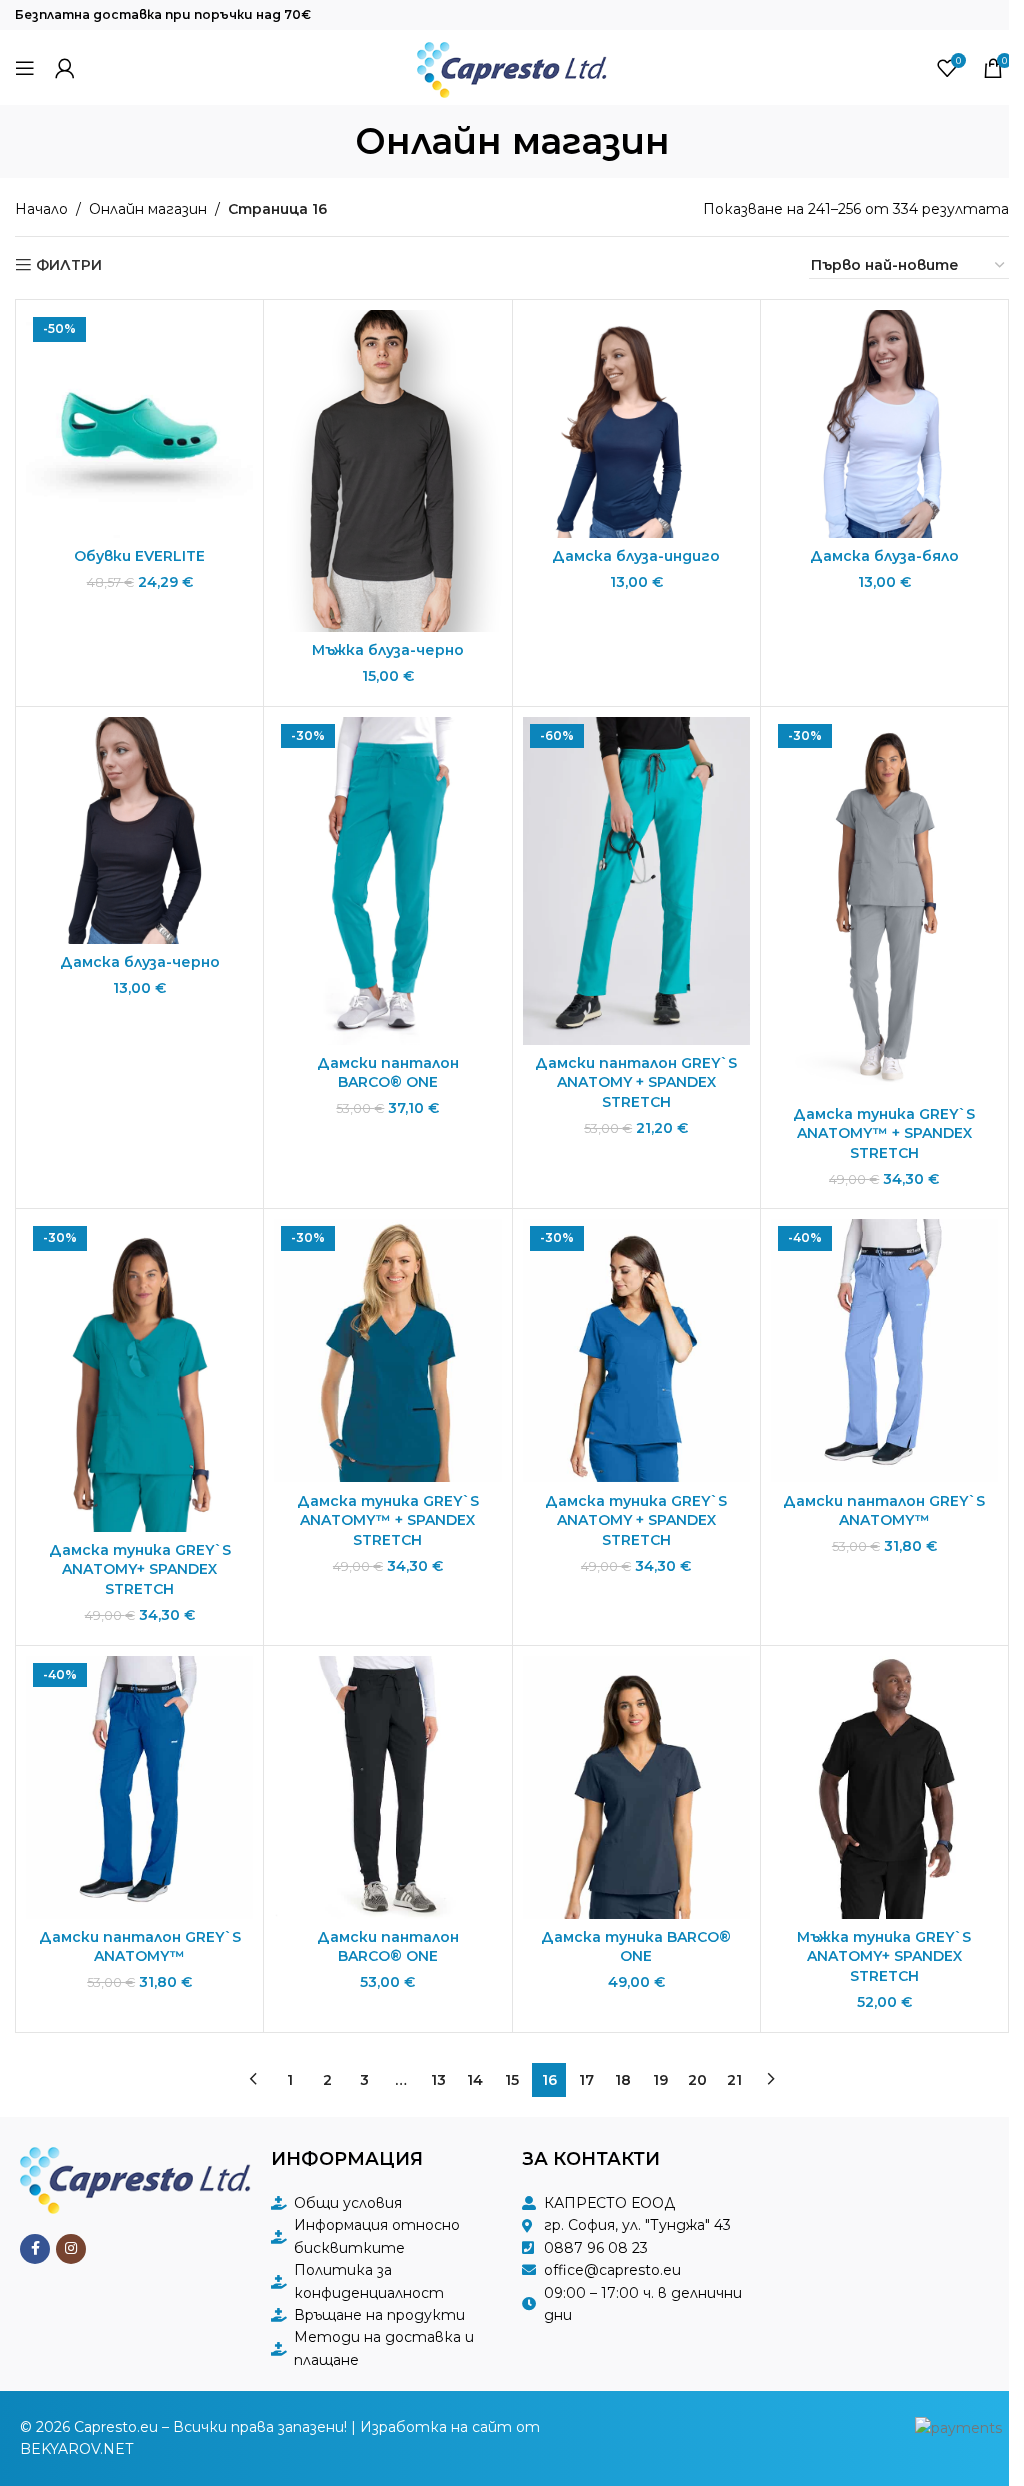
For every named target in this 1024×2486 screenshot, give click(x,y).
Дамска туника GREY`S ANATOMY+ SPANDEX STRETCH (140, 1569)
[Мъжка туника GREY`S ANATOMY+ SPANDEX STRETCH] (884, 1787)
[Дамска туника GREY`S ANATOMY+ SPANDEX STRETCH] (139, 1375)
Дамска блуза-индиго (636, 556)
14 (475, 2080)
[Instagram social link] (71, 2249)
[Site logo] (512, 66)
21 (734, 2080)
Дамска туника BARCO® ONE (636, 1947)
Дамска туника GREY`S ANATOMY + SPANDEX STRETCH (636, 1520)
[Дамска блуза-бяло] (884, 423)
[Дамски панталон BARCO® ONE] (387, 881)
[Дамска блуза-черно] (139, 830)
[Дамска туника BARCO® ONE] (636, 1787)
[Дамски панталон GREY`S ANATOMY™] (884, 1350)
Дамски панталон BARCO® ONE (388, 1073)
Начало (41, 209)
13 (438, 2080)
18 (623, 2080)
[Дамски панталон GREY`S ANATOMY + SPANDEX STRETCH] (636, 881)
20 (697, 2080)
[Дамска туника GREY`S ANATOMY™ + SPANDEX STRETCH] (884, 906)
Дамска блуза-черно (140, 962)
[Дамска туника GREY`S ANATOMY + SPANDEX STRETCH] (636, 1350)
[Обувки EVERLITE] (139, 423)
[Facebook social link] (35, 2249)
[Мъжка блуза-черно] (387, 470)
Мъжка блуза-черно (388, 650)
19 (660, 2080)
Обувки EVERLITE (139, 556)
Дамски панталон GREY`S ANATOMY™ (884, 1511)
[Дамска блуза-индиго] (636, 423)
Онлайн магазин (148, 209)
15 (512, 2080)
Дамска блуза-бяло (884, 556)
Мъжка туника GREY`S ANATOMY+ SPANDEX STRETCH (884, 1956)
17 (586, 2080)
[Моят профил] (65, 68)
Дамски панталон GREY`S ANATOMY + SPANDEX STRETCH (636, 1082)
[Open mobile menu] (25, 68)
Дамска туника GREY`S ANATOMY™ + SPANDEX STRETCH (884, 1133)
